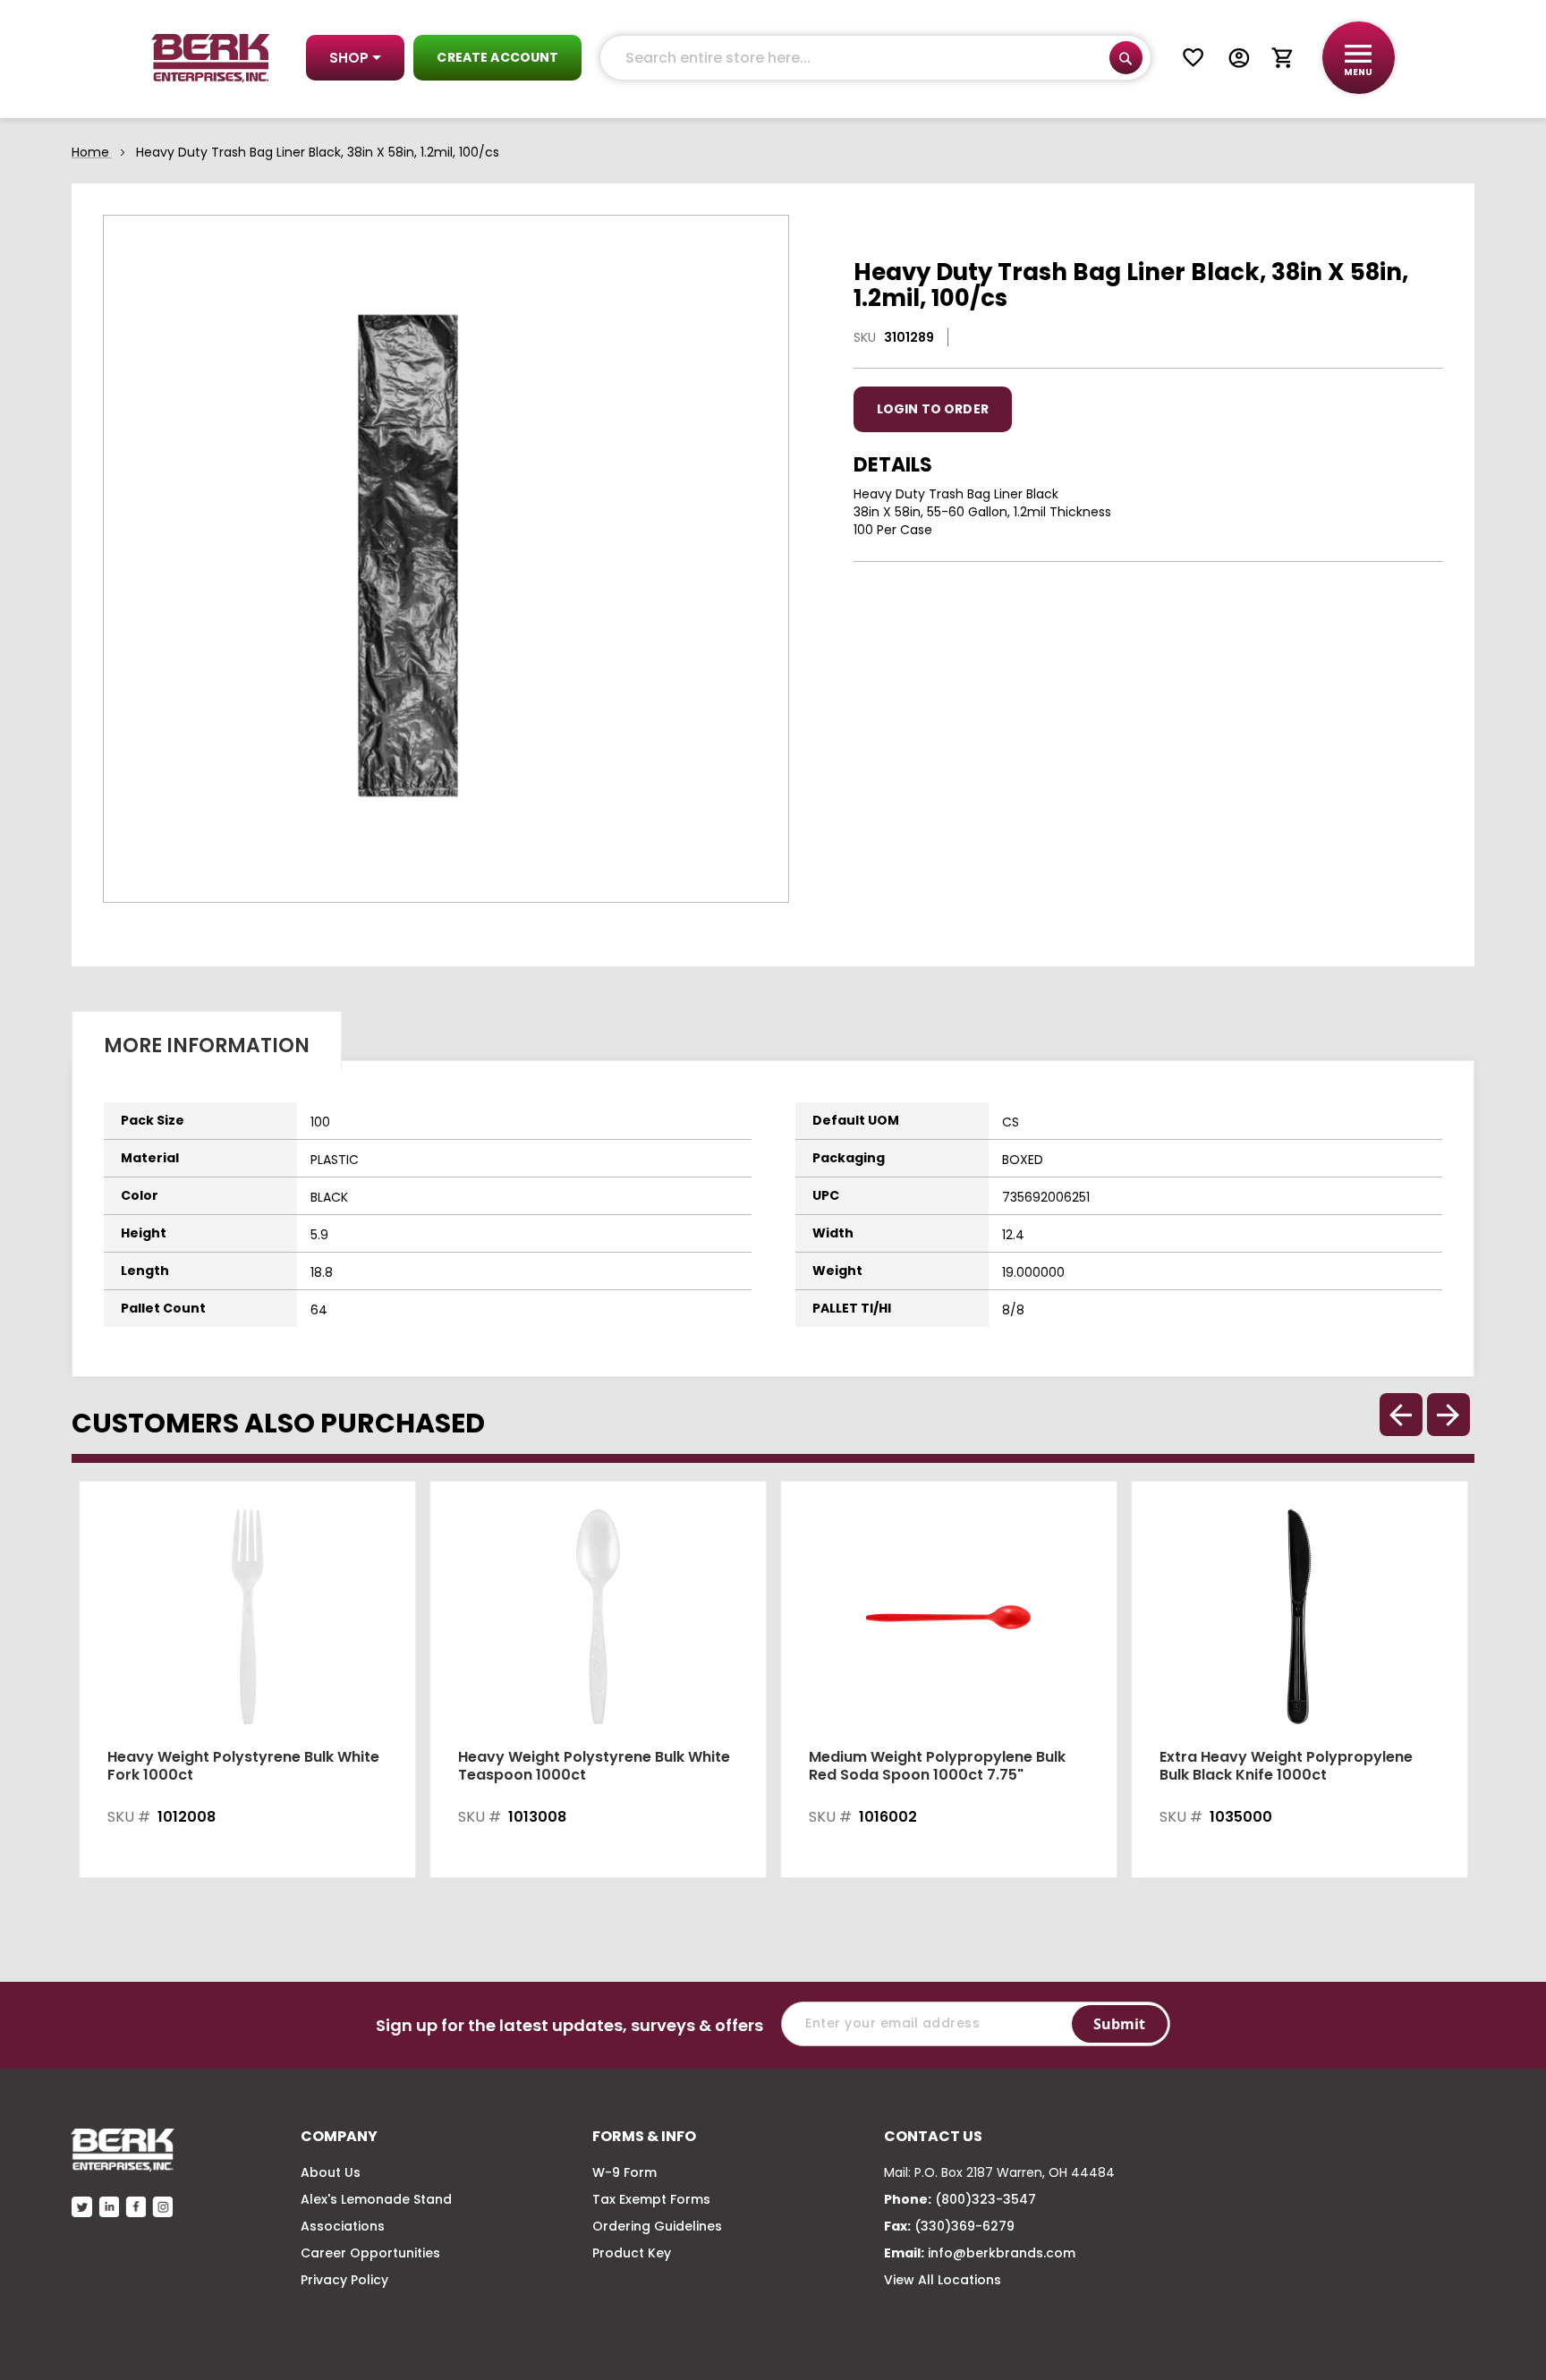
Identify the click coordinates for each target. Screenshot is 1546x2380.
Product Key (632, 2253)
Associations (343, 2226)
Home (90, 152)
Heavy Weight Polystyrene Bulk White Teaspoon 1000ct (594, 1766)
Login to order (933, 409)
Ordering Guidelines (657, 2226)
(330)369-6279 (964, 2226)
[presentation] (1448, 1415)
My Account (1239, 58)
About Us (331, 2172)
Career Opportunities (370, 2253)
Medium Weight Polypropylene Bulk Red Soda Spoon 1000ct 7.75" (937, 1766)
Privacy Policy (344, 2280)
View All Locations (943, 2280)
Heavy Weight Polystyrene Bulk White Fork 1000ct (243, 1766)
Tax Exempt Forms (651, 2199)
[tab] (207, 1041)
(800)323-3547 (985, 2199)
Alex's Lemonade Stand (376, 2199)
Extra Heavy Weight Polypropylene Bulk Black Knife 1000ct (1286, 1766)
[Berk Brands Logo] (211, 58)
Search (1126, 58)
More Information (207, 1045)
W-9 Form (624, 2172)
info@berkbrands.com (1002, 2253)
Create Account (497, 57)
